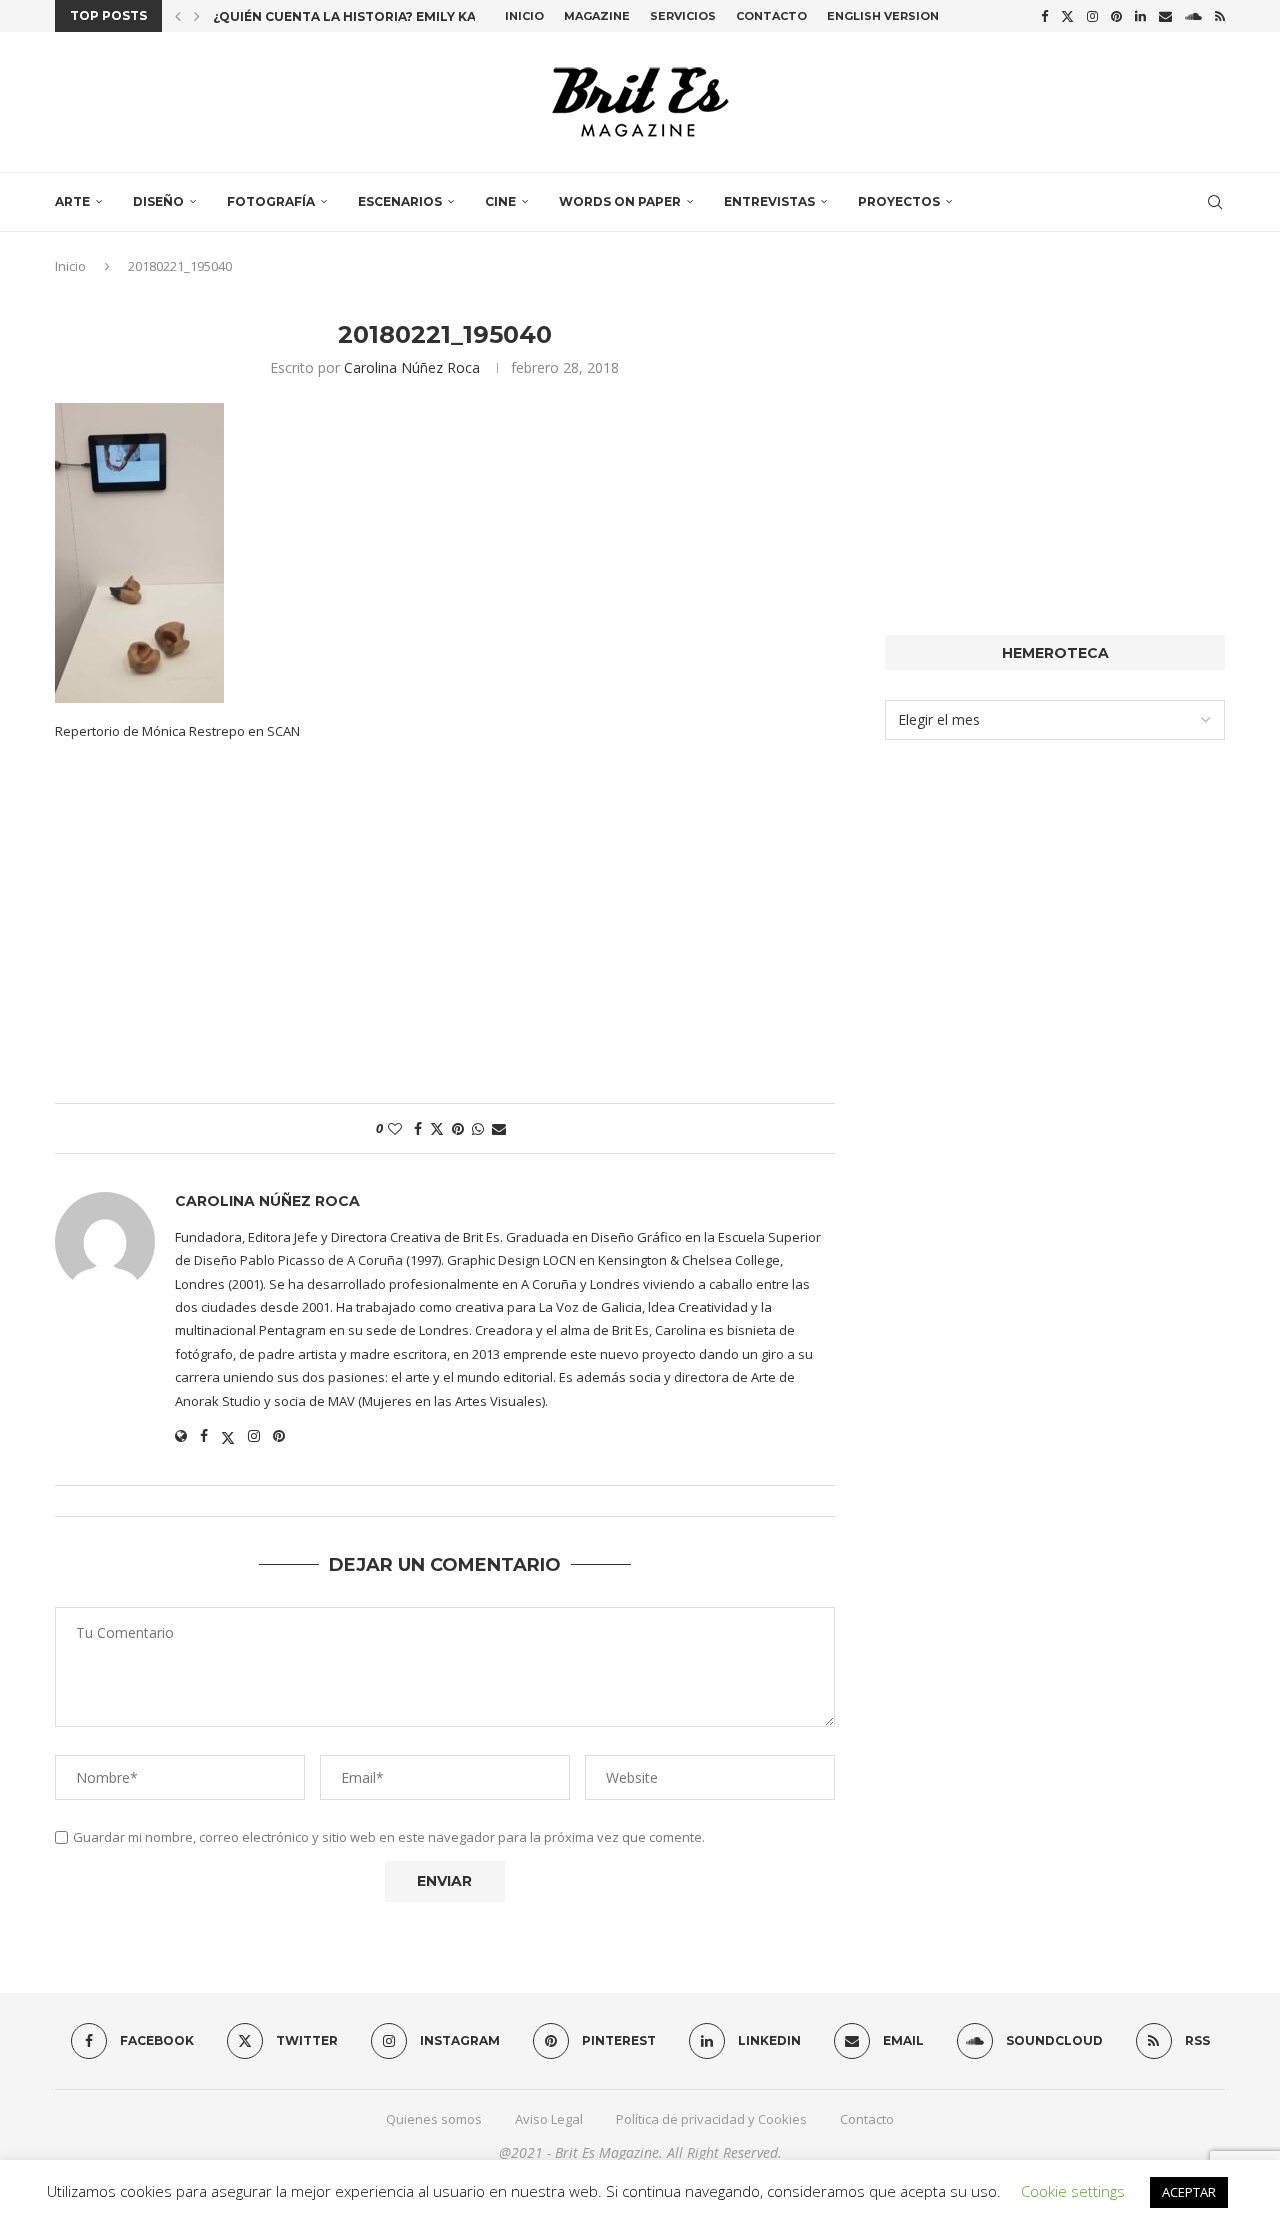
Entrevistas (769, 201)
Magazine (597, 16)
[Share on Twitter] (437, 1128)
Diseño (158, 201)
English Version (883, 16)
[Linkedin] (1140, 16)
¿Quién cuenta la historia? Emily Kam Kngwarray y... (404, 16)
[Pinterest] (1116, 16)
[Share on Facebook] (418, 1128)
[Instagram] (1092, 16)
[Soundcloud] (1193, 16)
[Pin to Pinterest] (458, 1128)
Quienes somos (434, 2119)
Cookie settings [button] (1073, 2191)
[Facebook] (1044, 16)
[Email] (1165, 16)
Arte (72, 201)
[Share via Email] (499, 1128)
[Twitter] (1067, 16)
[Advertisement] (445, 933)
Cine (500, 201)
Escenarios (400, 201)
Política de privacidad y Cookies (711, 2119)
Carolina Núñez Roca (412, 367)
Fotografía (271, 201)
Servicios (683, 16)
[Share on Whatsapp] (478, 1128)
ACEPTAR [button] (1189, 2192)
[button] (178, 16)
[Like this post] (395, 1128)
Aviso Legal (549, 2119)
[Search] (1215, 202)
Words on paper (620, 201)
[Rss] (1220, 16)
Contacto (771, 16)
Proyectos (899, 201)
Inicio (524, 16)
